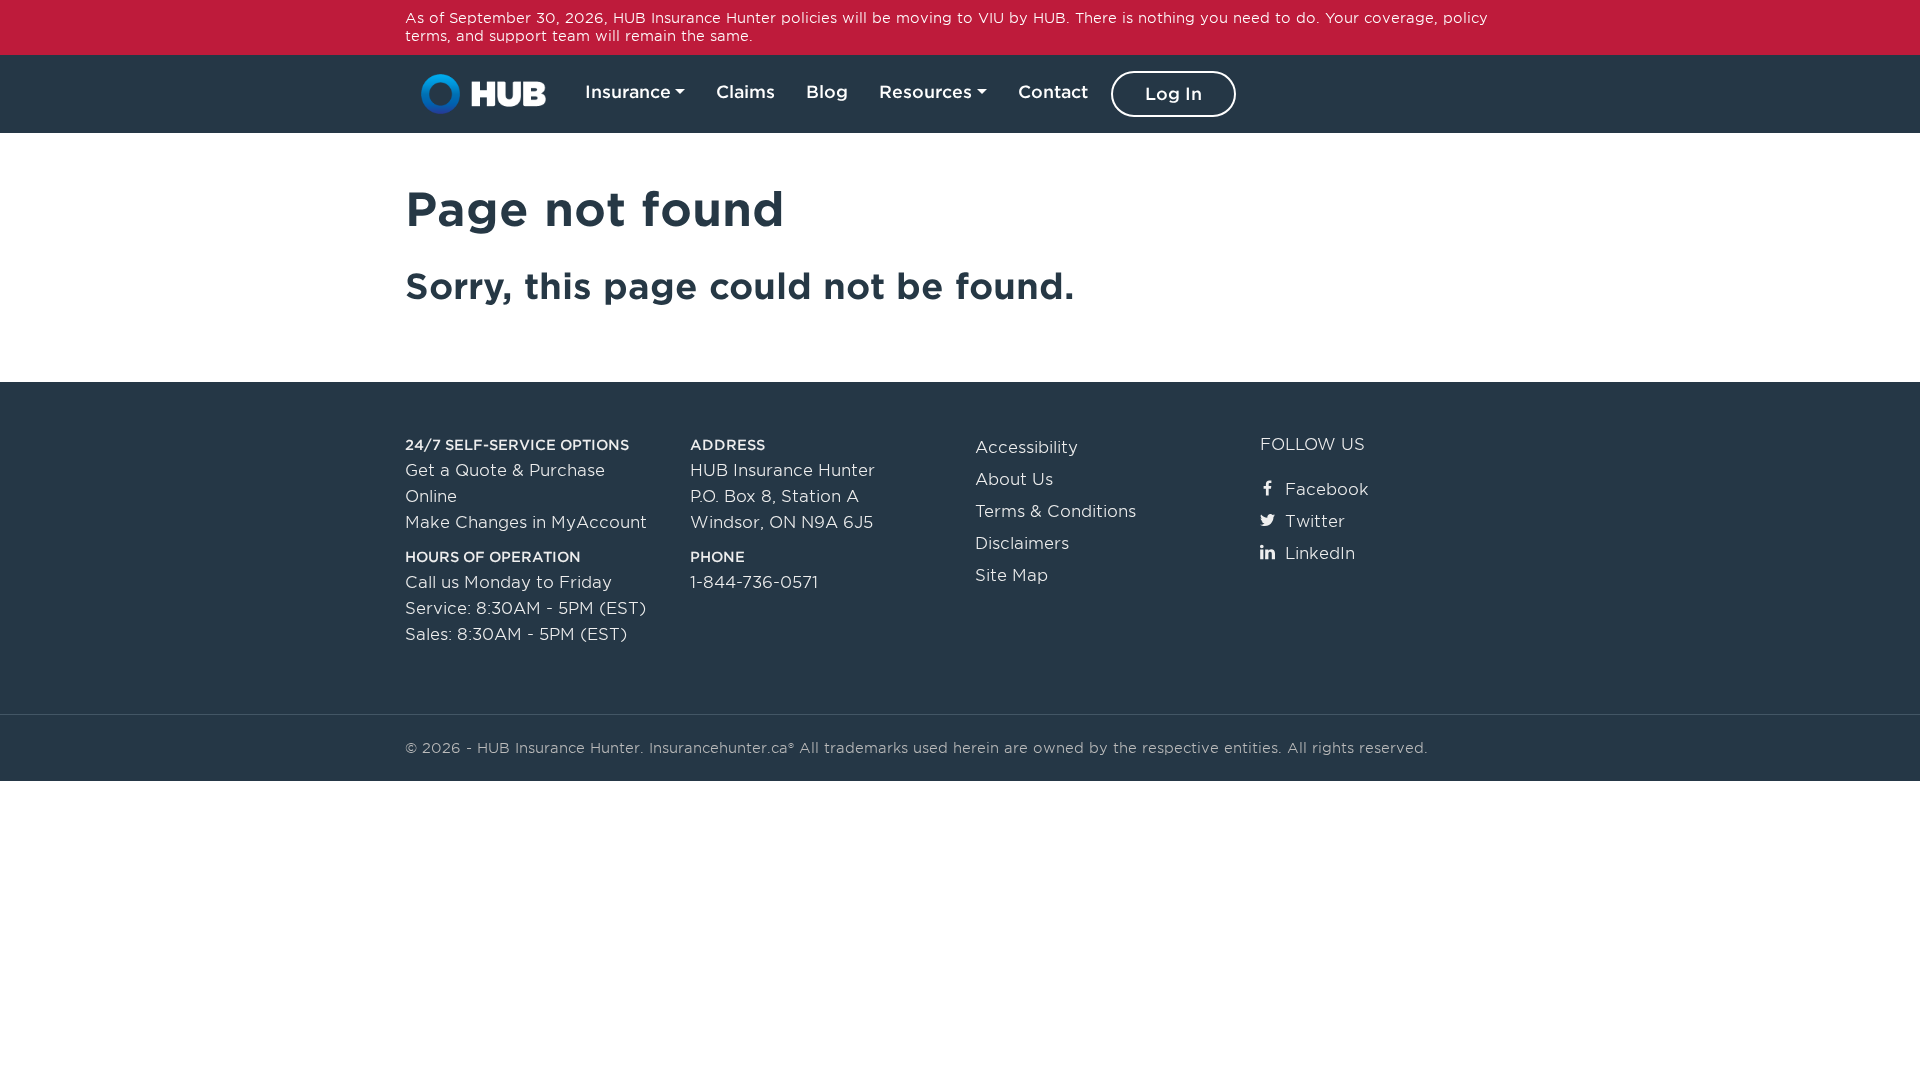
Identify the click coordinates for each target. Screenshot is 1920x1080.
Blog (827, 92)
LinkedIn (1320, 553)
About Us (1014, 479)
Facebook (1327, 489)
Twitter (1315, 521)
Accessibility (1026, 447)
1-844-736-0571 (754, 582)
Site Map (1011, 575)
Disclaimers (1022, 543)
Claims (745, 92)
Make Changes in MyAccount (526, 522)
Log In (1173, 94)
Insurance (628, 92)
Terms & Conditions (1055, 511)
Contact (1053, 92)
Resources (925, 92)
